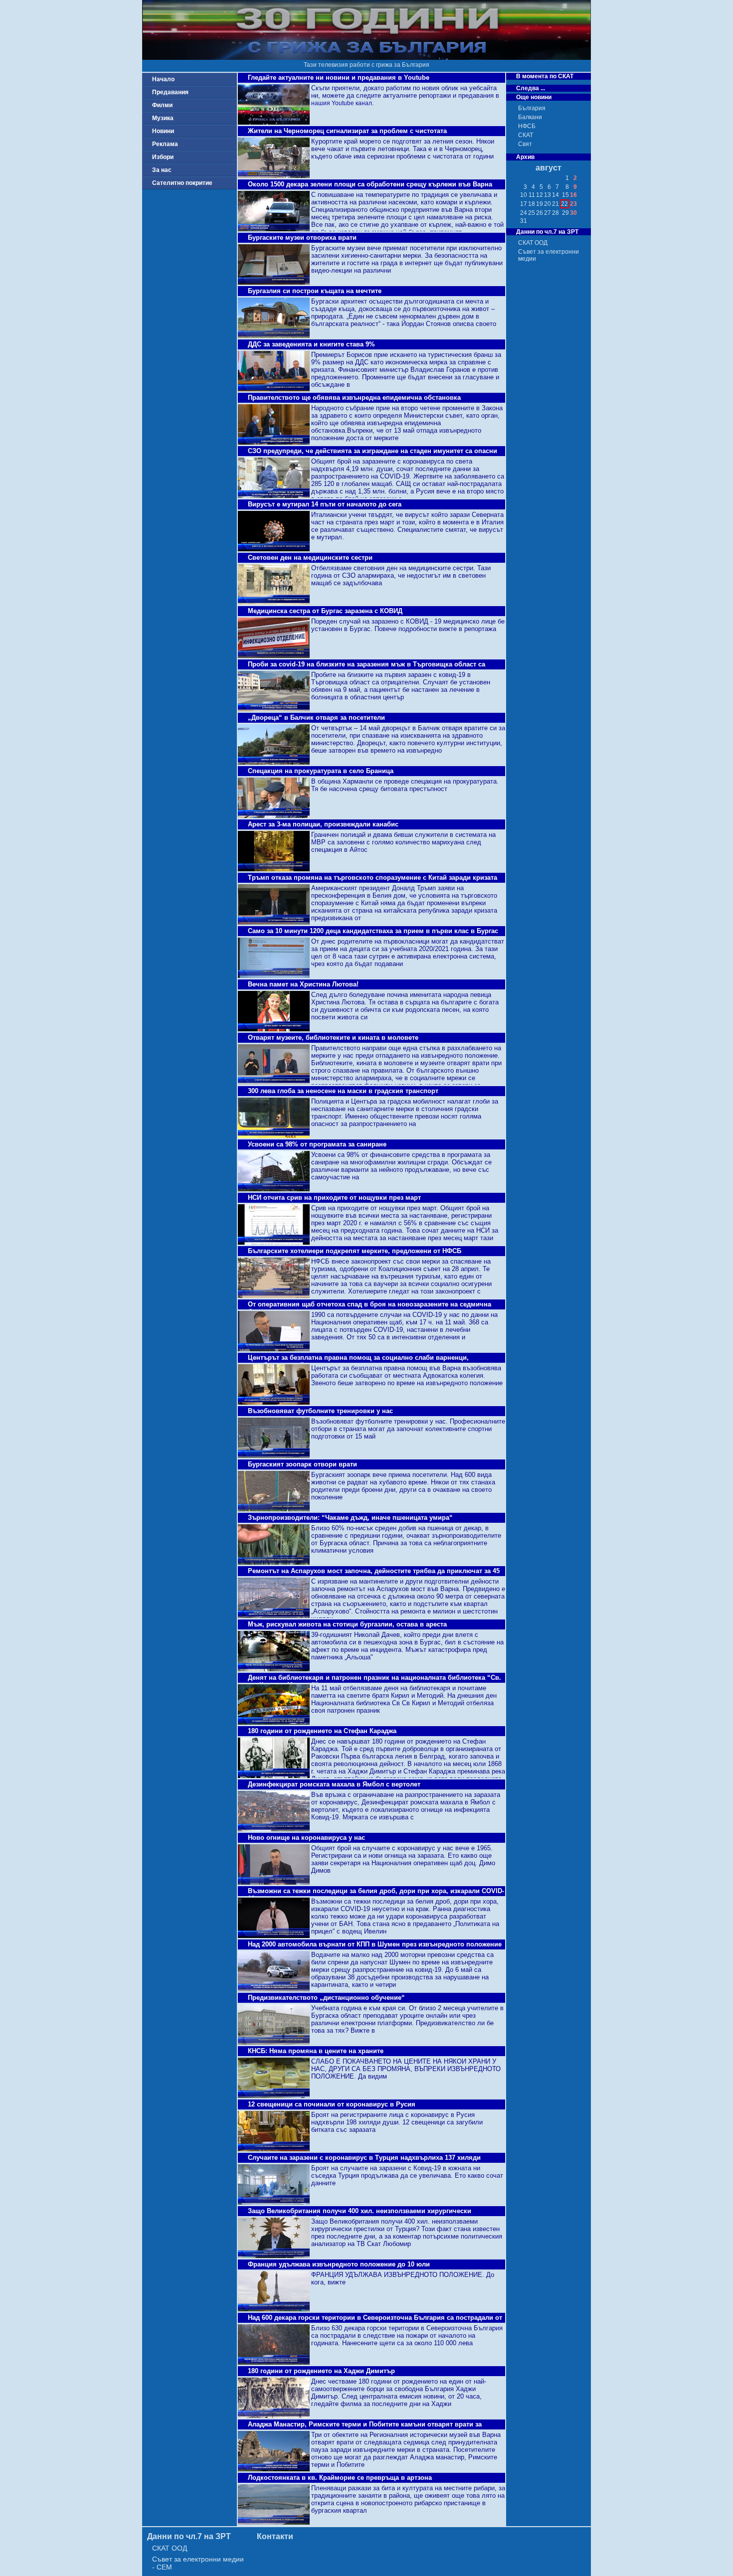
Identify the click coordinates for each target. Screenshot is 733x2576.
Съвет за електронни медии (549, 255)
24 (524, 213)
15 (565, 195)
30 (573, 213)
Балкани (530, 117)
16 (573, 195)
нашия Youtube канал (342, 103)
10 (524, 195)
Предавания (170, 92)
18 (532, 204)
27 (548, 213)
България (532, 108)
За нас (162, 170)
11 (532, 195)
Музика (163, 118)
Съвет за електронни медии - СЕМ (198, 2563)
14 (555, 195)
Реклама (165, 144)
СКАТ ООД (533, 243)
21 (555, 204)
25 (532, 213)
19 (540, 204)
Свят (525, 144)
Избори (163, 157)
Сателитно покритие (182, 183)
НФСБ (527, 126)
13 (548, 195)
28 (555, 213)
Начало (163, 79)
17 (524, 204)
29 (565, 213)
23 (573, 204)
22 (564, 204)
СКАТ (526, 135)
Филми (162, 105)
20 (548, 204)
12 (540, 195)
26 (540, 213)
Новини (163, 131)
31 (524, 221)
